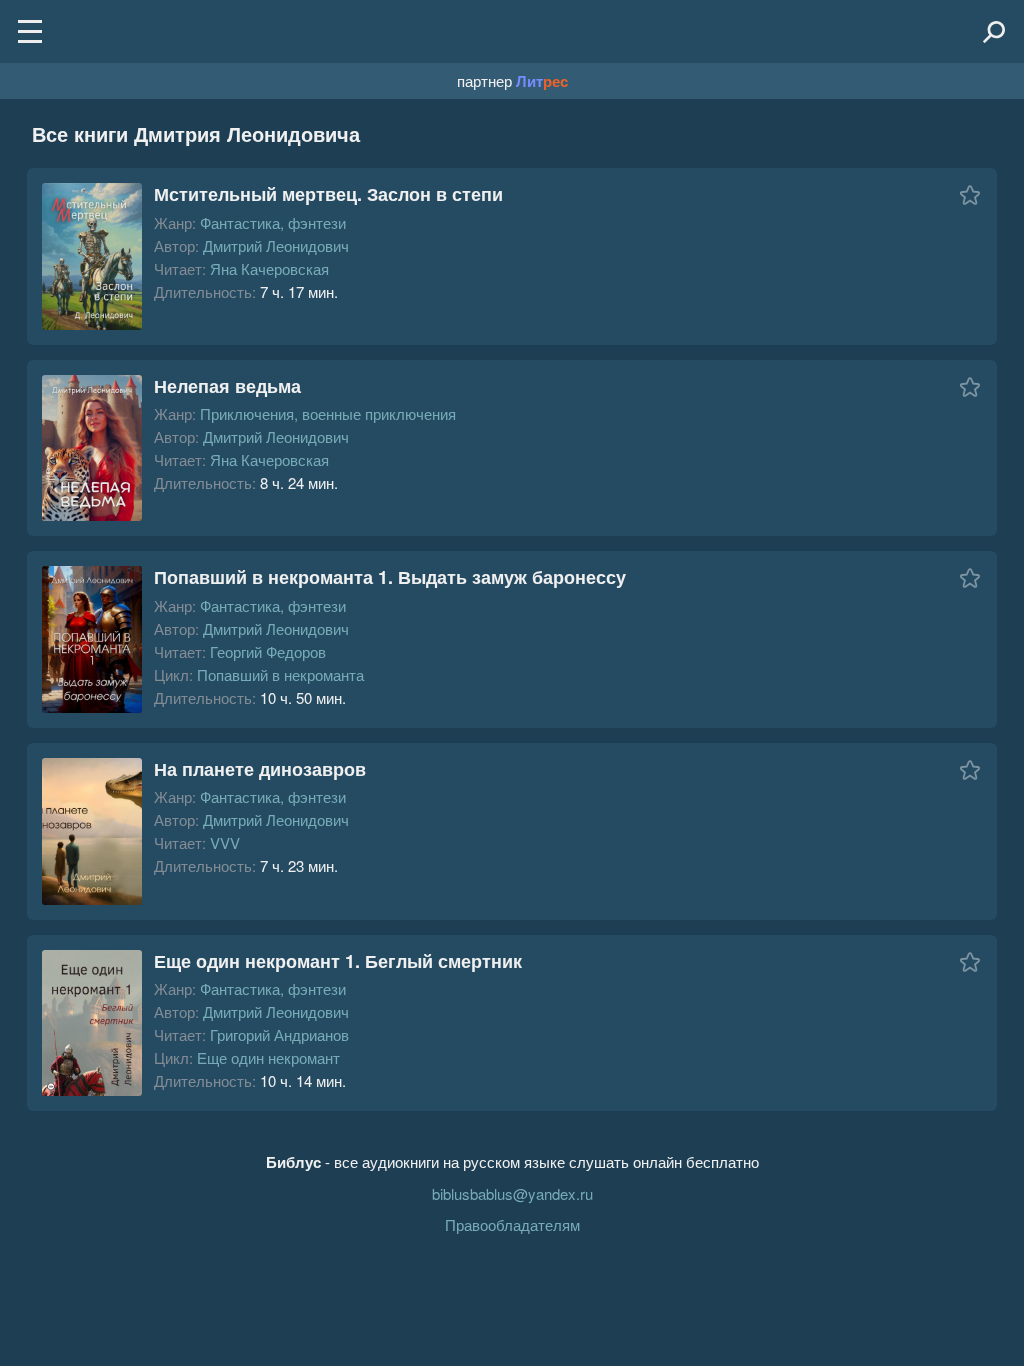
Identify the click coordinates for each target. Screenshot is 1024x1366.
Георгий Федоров (268, 651)
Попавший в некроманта (280, 674)
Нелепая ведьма (227, 386)
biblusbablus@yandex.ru (512, 1193)
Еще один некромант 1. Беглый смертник (338, 961)
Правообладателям (512, 1224)
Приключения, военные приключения (328, 413)
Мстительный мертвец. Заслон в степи (328, 194)
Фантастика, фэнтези (273, 222)
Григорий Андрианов (279, 1034)
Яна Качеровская (269, 268)
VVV (225, 842)
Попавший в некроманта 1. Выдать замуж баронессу (390, 577)
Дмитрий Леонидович (276, 245)
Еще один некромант (268, 1057)
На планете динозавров (260, 769)
